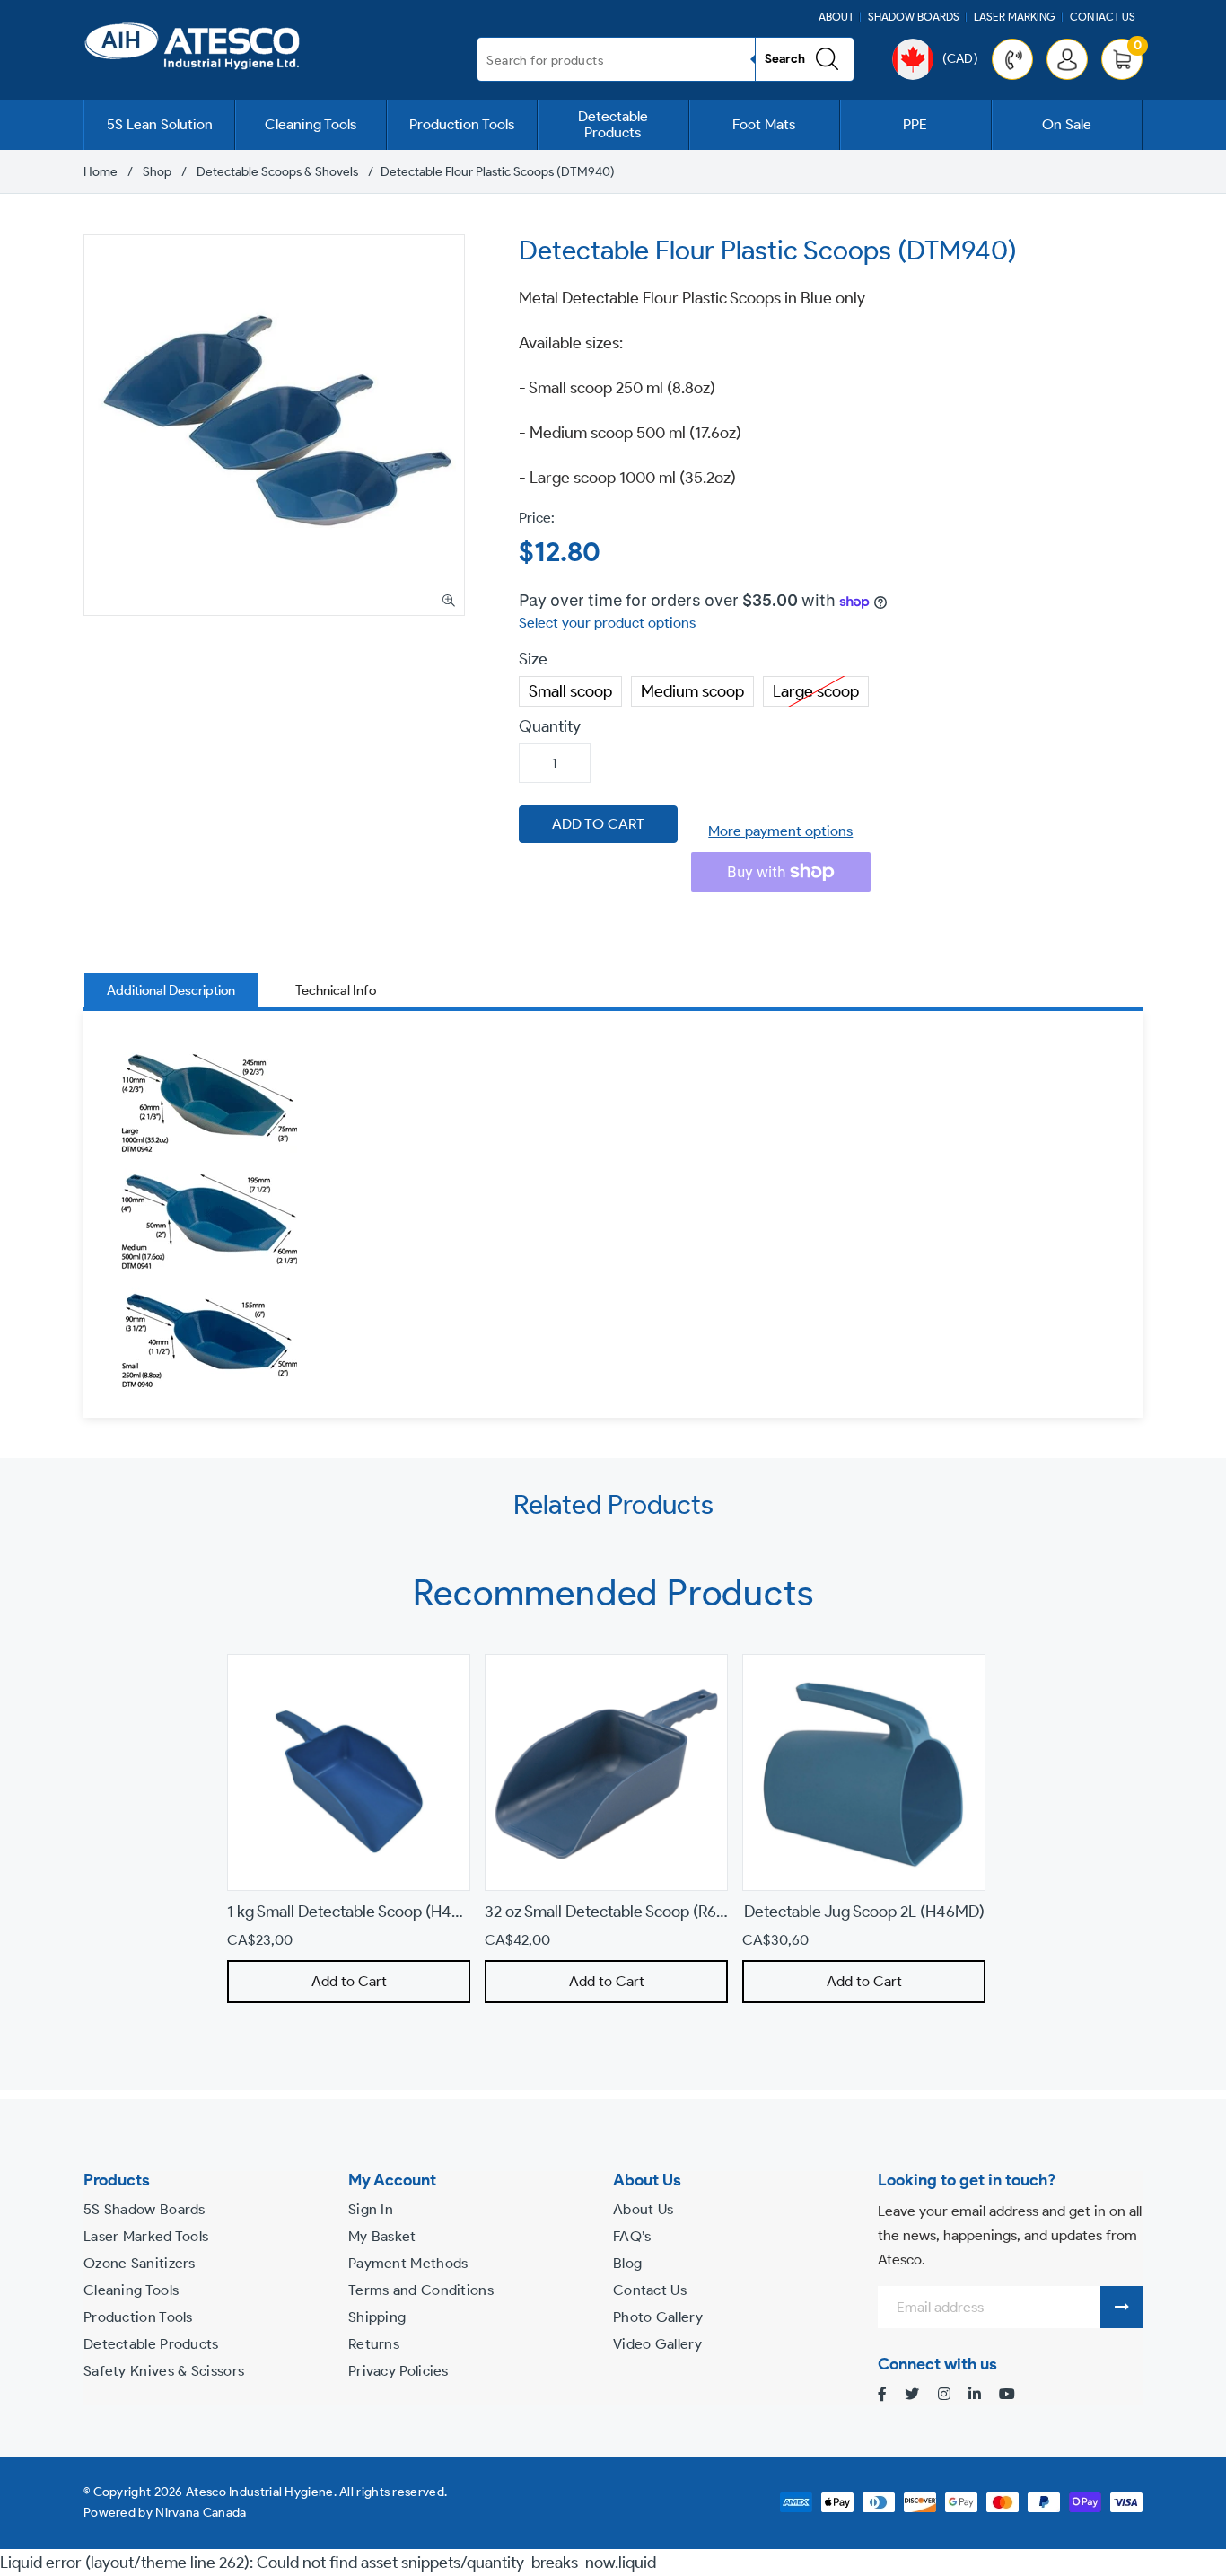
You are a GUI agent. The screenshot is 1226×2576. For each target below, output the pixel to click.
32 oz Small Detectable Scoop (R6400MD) (630, 1912)
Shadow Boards (914, 17)
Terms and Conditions (421, 2290)
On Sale (1067, 124)
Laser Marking (1015, 17)
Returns (374, 2344)
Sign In (371, 2209)
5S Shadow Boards (144, 2209)
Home (101, 172)
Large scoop (816, 689)
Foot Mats (764, 124)
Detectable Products (613, 124)
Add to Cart (348, 1981)
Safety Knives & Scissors (164, 2371)
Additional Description (171, 990)
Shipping (377, 2317)
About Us (643, 2209)
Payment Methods (408, 2263)
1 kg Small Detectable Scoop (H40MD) (359, 1912)
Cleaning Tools (311, 124)
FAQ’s (632, 2236)
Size (533, 659)
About (836, 17)
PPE (915, 124)
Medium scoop (692, 689)
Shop (157, 172)
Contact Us (1103, 17)
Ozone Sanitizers (140, 2263)
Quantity (550, 726)
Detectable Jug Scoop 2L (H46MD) (863, 1912)
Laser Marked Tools (146, 2236)
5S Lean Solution (160, 124)
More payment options (780, 831)
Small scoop (570, 689)
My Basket (382, 2236)
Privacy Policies (398, 2371)
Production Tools (462, 124)
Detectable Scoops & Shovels (277, 172)
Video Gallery (657, 2344)
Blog (627, 2263)
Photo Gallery (658, 2317)
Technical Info (336, 990)
